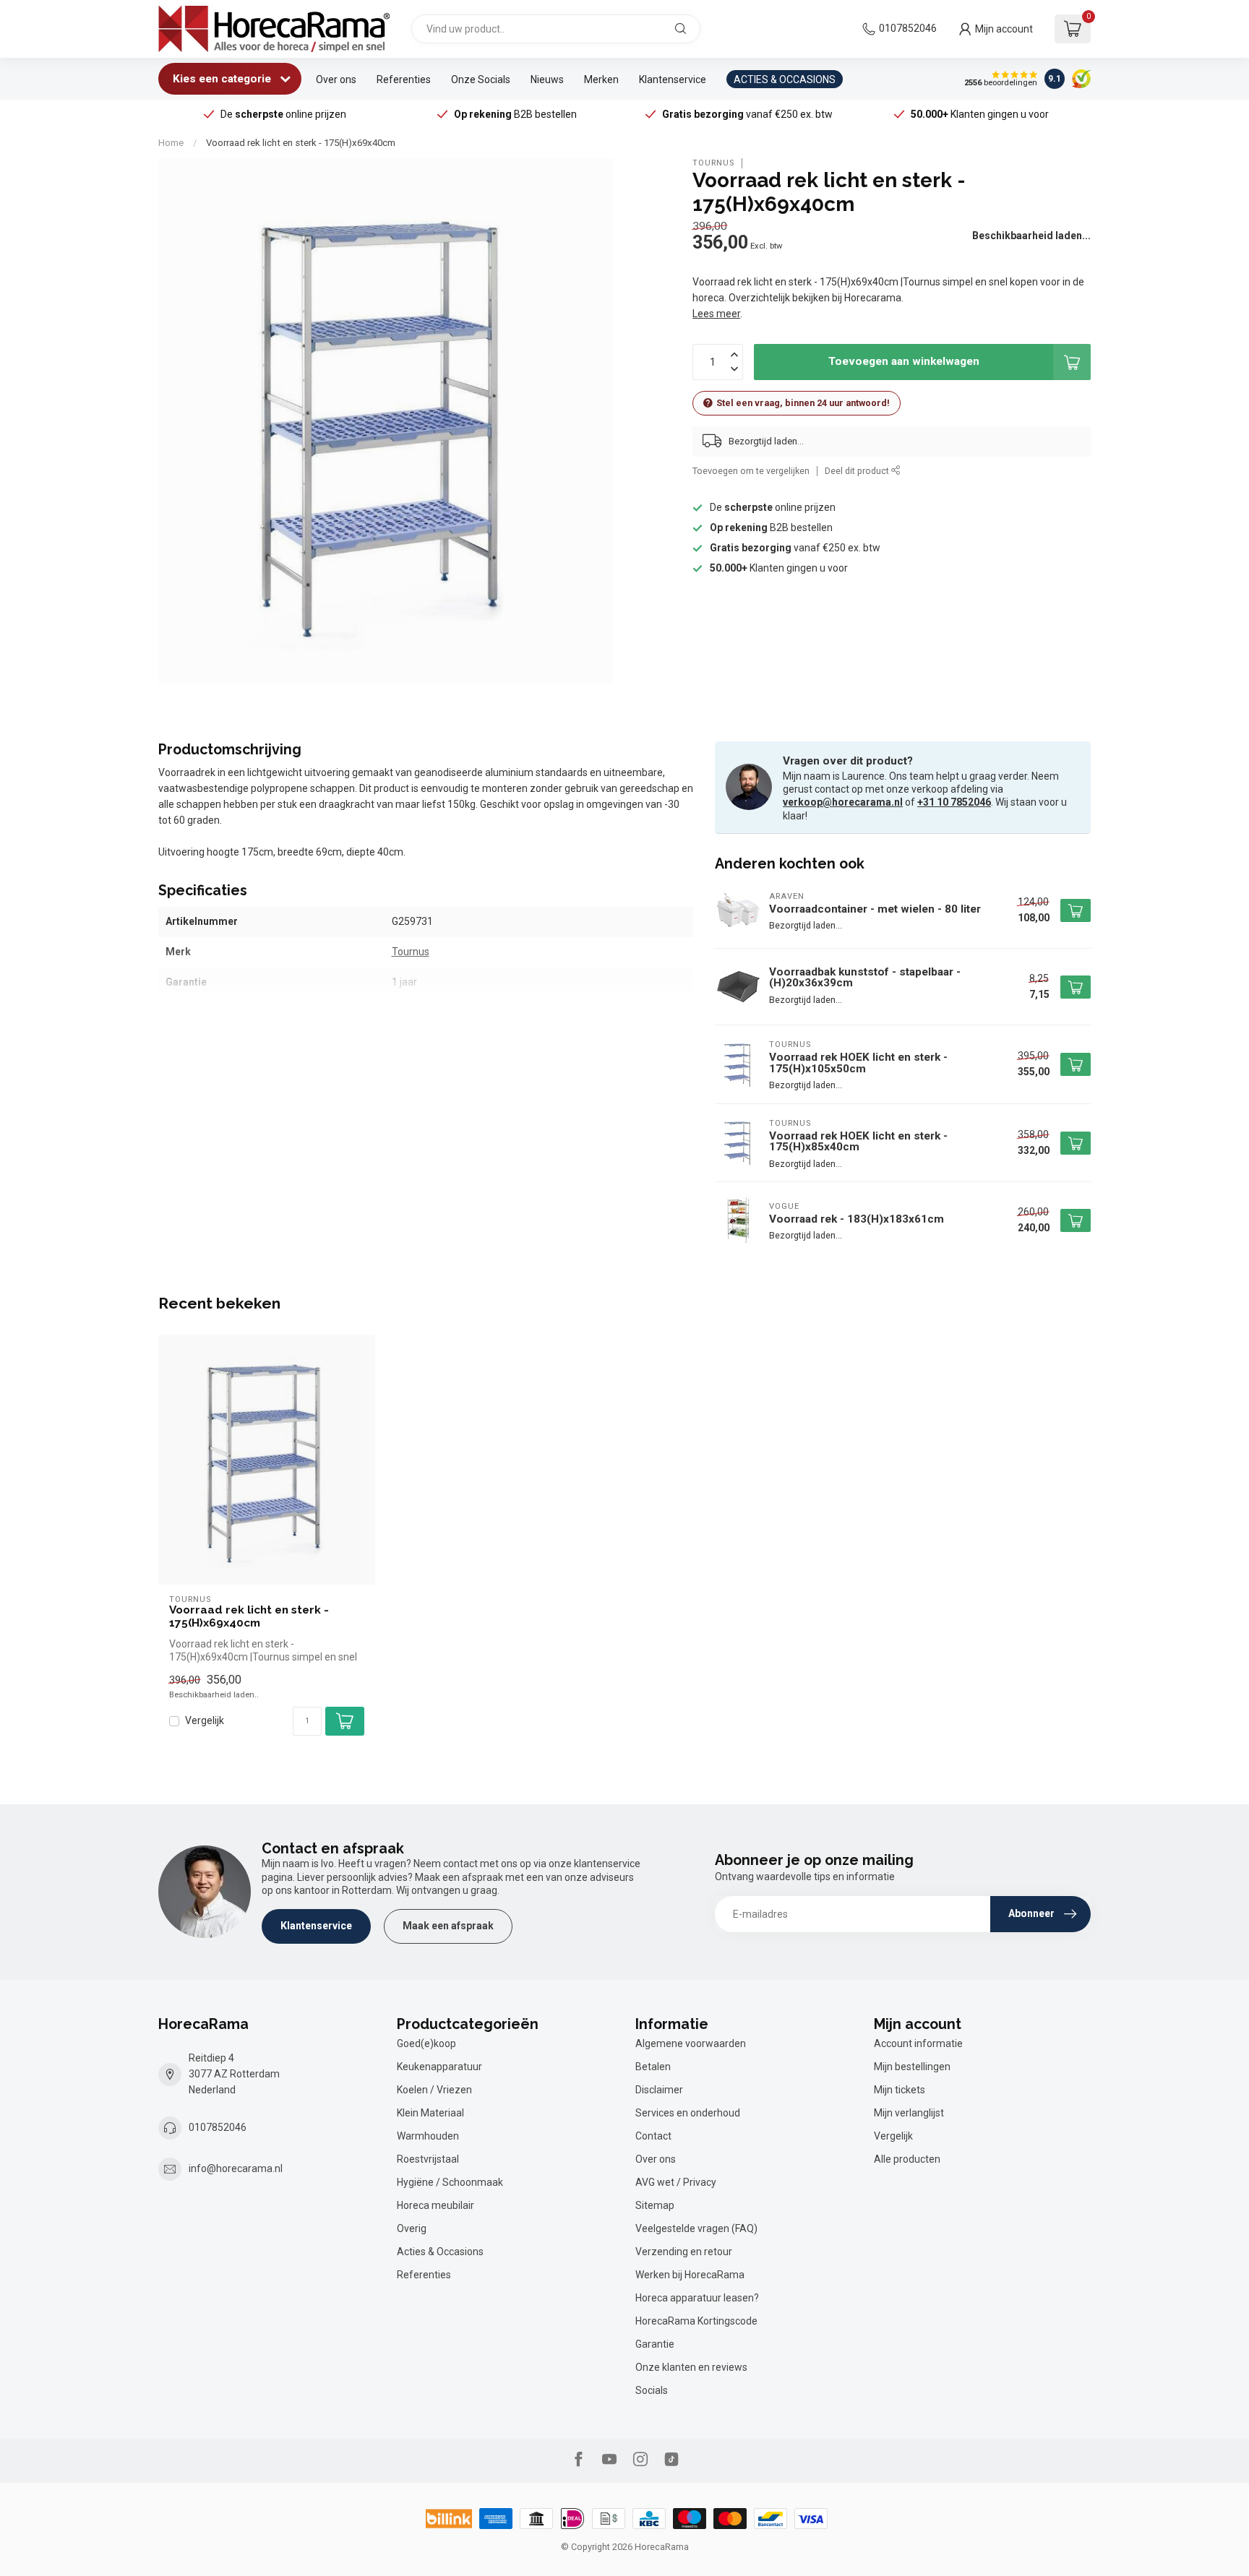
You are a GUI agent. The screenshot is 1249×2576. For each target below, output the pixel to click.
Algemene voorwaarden (691, 2043)
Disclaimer (659, 2090)
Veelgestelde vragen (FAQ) (696, 2228)
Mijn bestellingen (912, 2067)
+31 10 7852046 (954, 802)
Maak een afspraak (448, 1926)
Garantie (655, 2344)
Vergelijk (205, 1721)
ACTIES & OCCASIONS (785, 79)
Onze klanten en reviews (691, 2367)
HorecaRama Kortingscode (696, 2321)
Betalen (653, 2067)
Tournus (713, 163)
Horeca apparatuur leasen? (697, 2298)
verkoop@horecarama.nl (843, 802)
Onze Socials (481, 79)
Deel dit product (858, 471)
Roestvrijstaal (428, 2159)
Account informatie (918, 2043)
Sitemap (655, 2205)
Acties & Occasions (440, 2252)
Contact (653, 2136)
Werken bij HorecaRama (690, 2275)
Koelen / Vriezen (434, 2090)
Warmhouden (428, 2136)
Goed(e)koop (426, 2043)
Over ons (336, 79)
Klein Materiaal (430, 2113)
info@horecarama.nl (236, 2168)
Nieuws (547, 79)
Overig (412, 2228)
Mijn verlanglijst (909, 2113)
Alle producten (907, 2159)
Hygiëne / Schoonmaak (450, 2182)
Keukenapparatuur (439, 2067)
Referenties (404, 79)
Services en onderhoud (688, 2113)
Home (171, 143)
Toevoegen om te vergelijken (751, 471)
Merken (601, 79)
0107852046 (908, 28)
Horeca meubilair (435, 2205)
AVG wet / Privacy (676, 2182)
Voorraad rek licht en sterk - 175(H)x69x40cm (301, 143)
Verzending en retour (684, 2252)
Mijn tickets (900, 2090)
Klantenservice (673, 79)
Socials (652, 2390)
